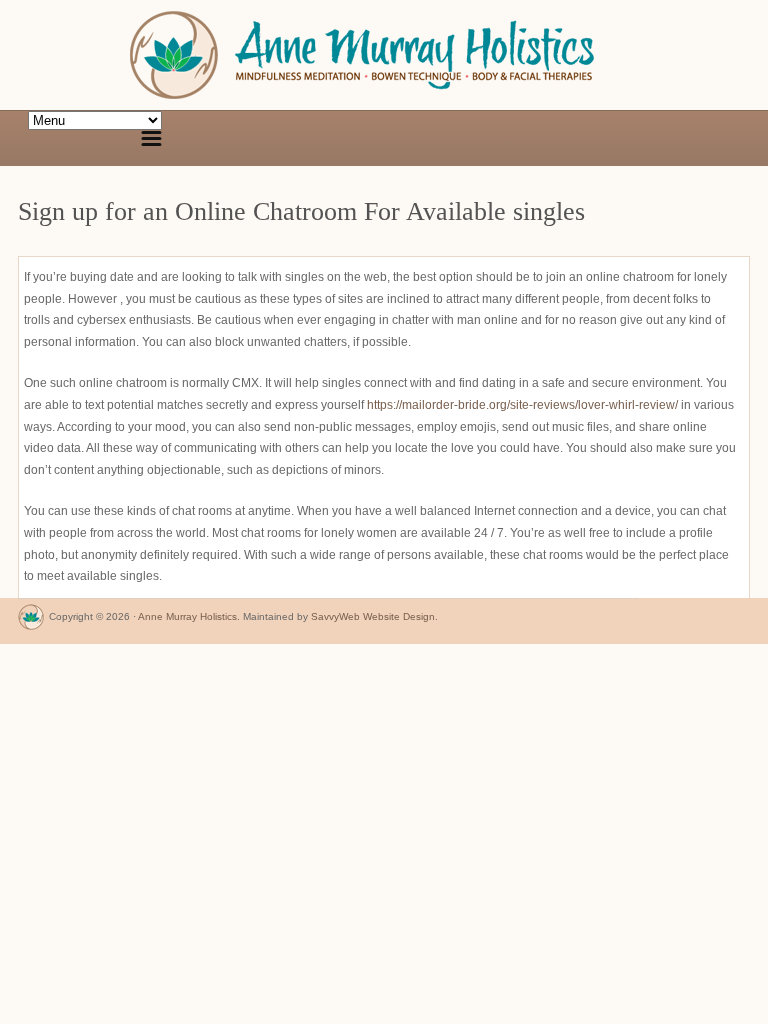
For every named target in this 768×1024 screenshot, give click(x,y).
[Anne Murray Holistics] (31, 621)
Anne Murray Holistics (187, 616)
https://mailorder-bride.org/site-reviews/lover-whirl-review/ (522, 405)
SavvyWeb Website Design (373, 616)
